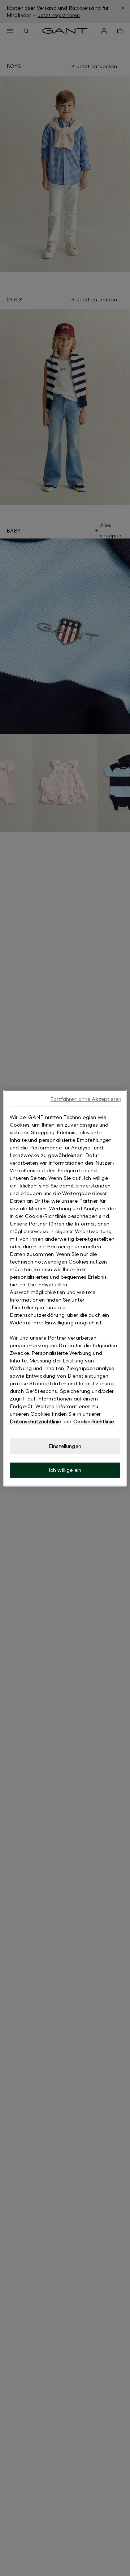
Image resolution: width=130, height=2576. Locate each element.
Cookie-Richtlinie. (94, 1421)
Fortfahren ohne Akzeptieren (86, 1099)
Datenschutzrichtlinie (35, 1421)
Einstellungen (65, 1446)
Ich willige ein (65, 1470)
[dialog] (65, 1288)
